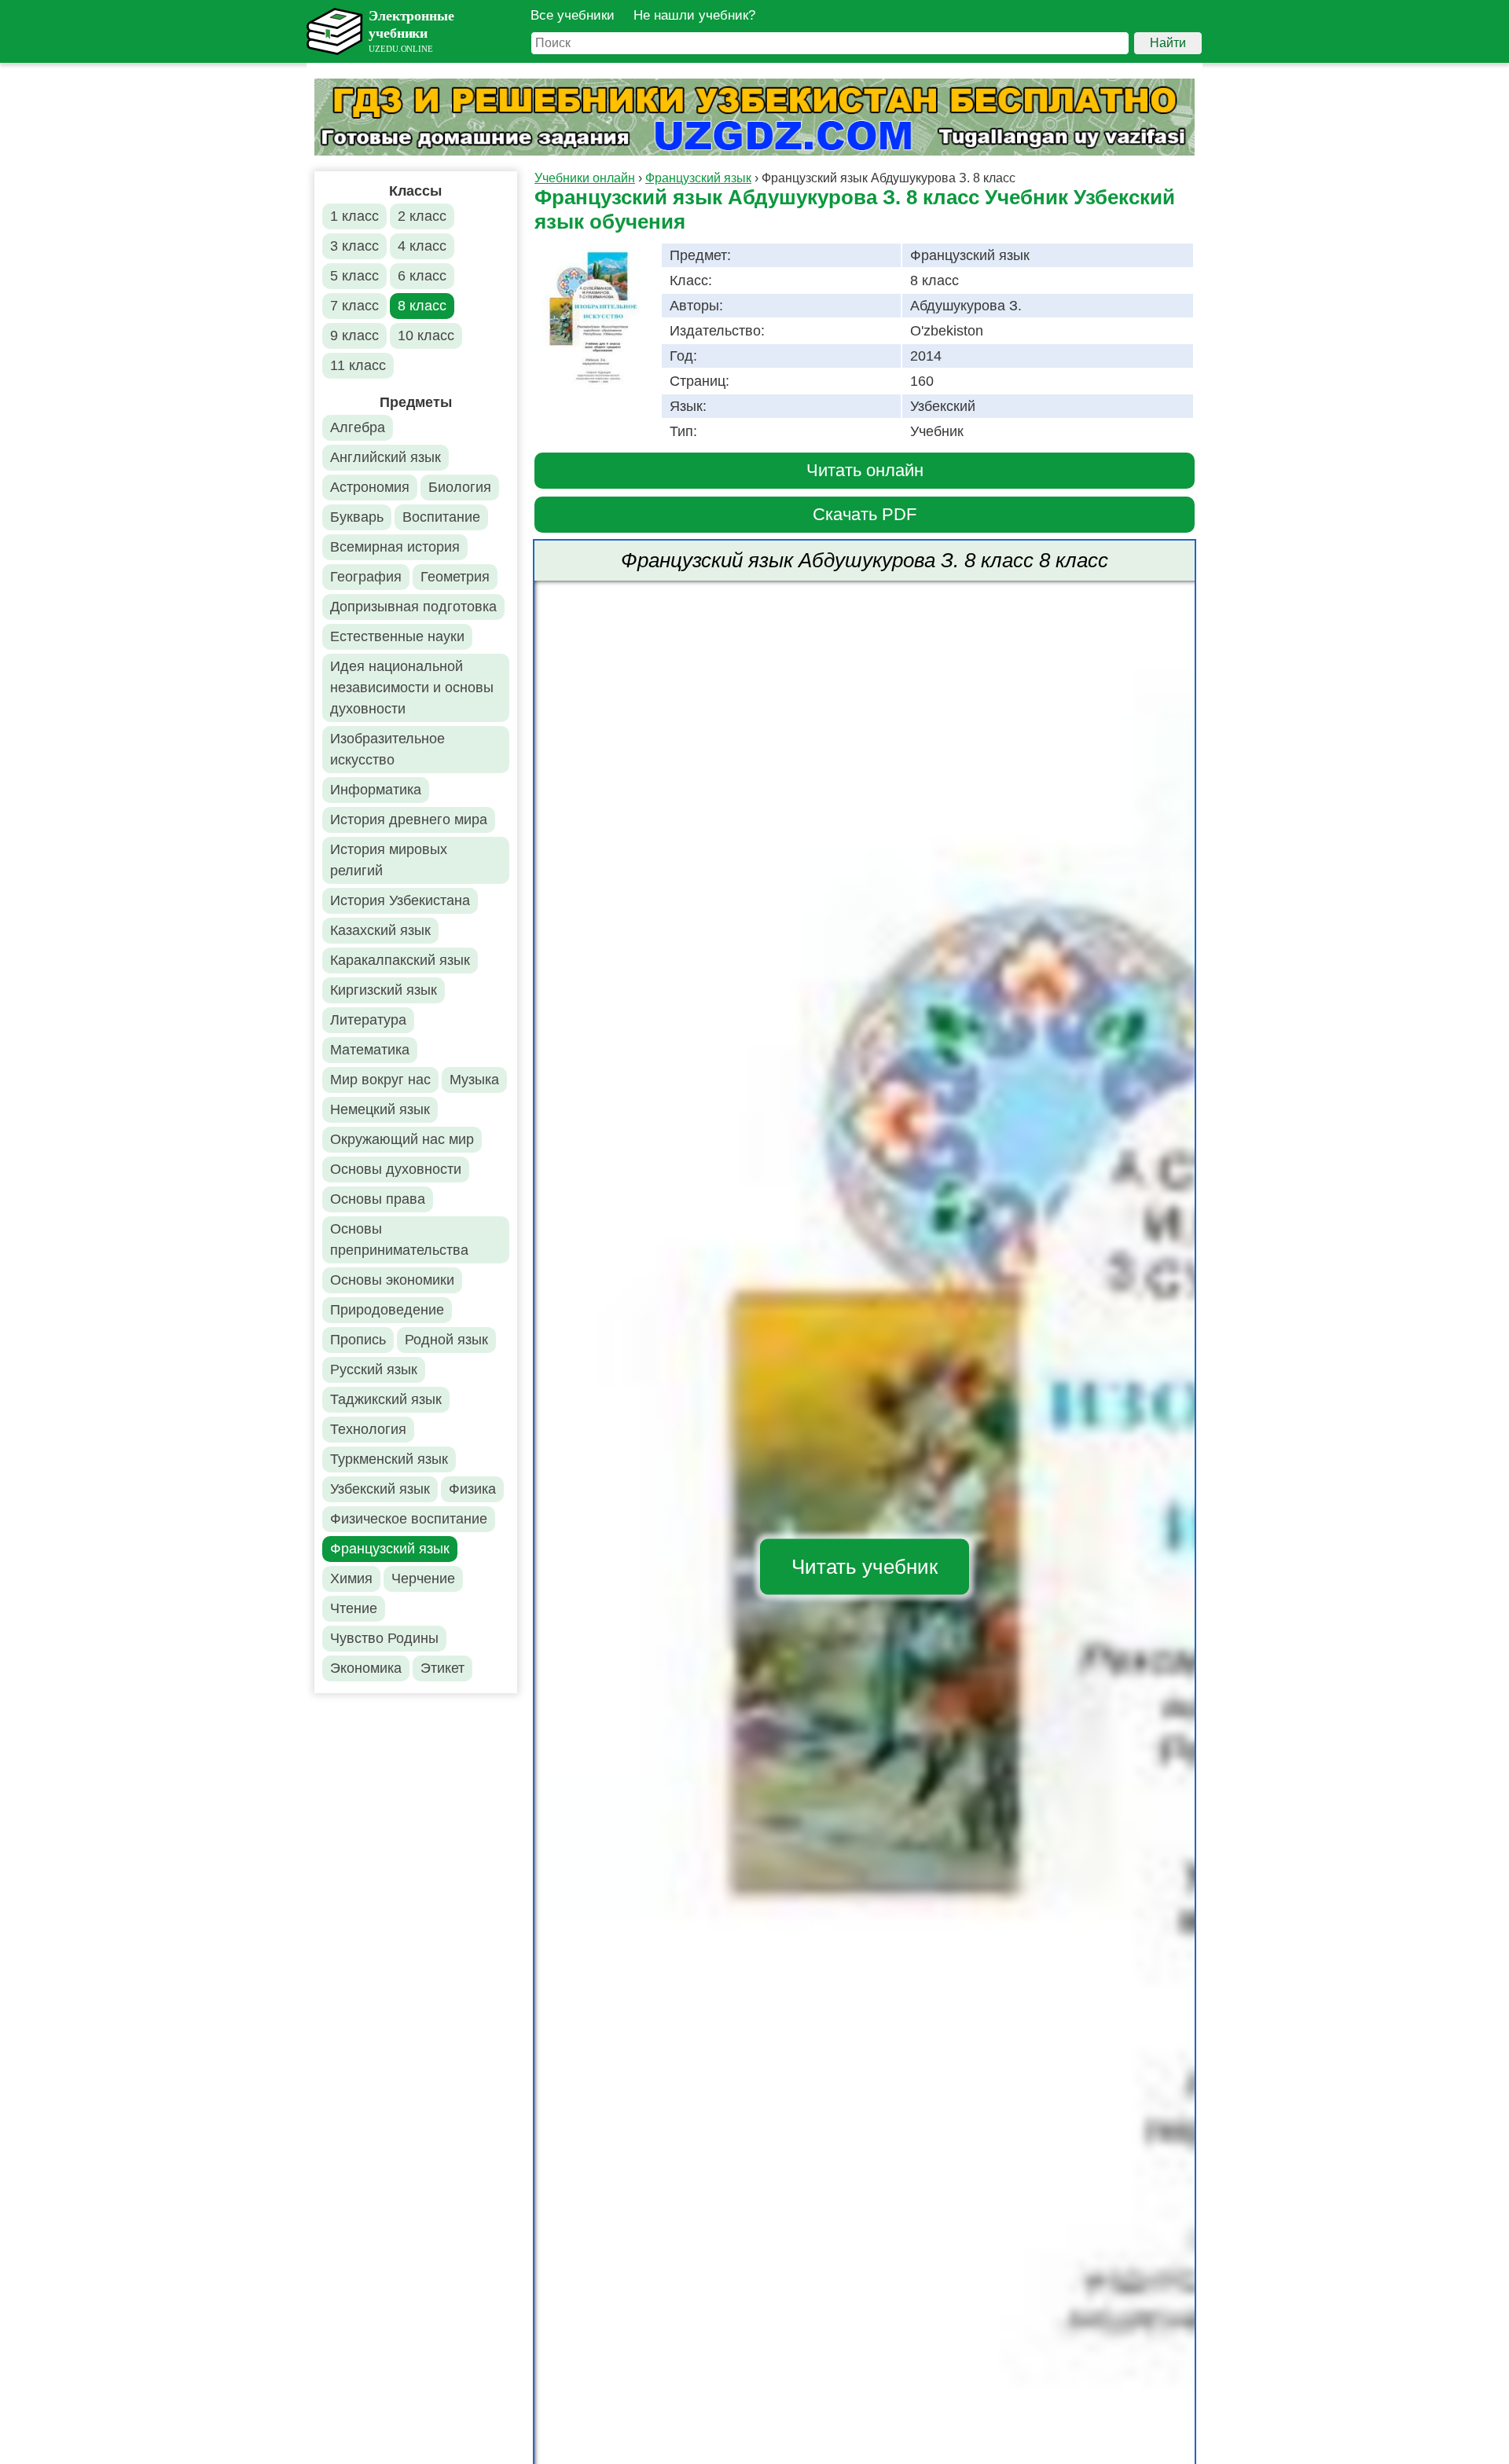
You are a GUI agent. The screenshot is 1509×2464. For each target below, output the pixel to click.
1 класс (354, 216)
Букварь (357, 517)
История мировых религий (389, 860)
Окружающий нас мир (402, 1139)
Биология (460, 487)
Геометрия (455, 577)
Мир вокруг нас (380, 1080)
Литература (368, 1020)
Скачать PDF (865, 514)
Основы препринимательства (399, 1239)
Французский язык (390, 1549)
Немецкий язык (380, 1109)
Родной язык (446, 1340)
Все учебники (573, 15)
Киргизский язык (384, 990)
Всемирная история (395, 547)
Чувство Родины (384, 1638)
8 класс (422, 306)
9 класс (354, 335)
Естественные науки (397, 636)
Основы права (378, 1199)
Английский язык (386, 457)
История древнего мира (409, 819)
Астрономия (370, 487)
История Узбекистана (400, 900)
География (366, 577)
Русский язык (374, 1369)
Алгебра (358, 427)
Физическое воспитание (409, 1519)
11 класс (358, 365)
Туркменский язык (389, 1459)
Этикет (442, 1668)
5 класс (354, 276)
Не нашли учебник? (694, 15)
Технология (368, 1429)
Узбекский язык (380, 1489)
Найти (1168, 43)
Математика (370, 1050)
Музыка (474, 1080)
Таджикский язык (386, 1399)
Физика (472, 1489)
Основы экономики (392, 1280)
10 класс (426, 335)
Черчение (423, 1578)
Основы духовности (396, 1169)
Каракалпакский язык (400, 960)
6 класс (422, 276)
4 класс (422, 246)
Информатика (376, 790)
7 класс (354, 306)
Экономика (366, 1668)
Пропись (358, 1340)
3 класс (354, 246)
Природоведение (387, 1310)
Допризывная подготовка (413, 607)
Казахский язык (380, 930)
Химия (351, 1578)
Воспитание (441, 517)
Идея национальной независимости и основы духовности (412, 687)
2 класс (422, 216)
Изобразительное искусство (387, 749)
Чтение (354, 1608)
